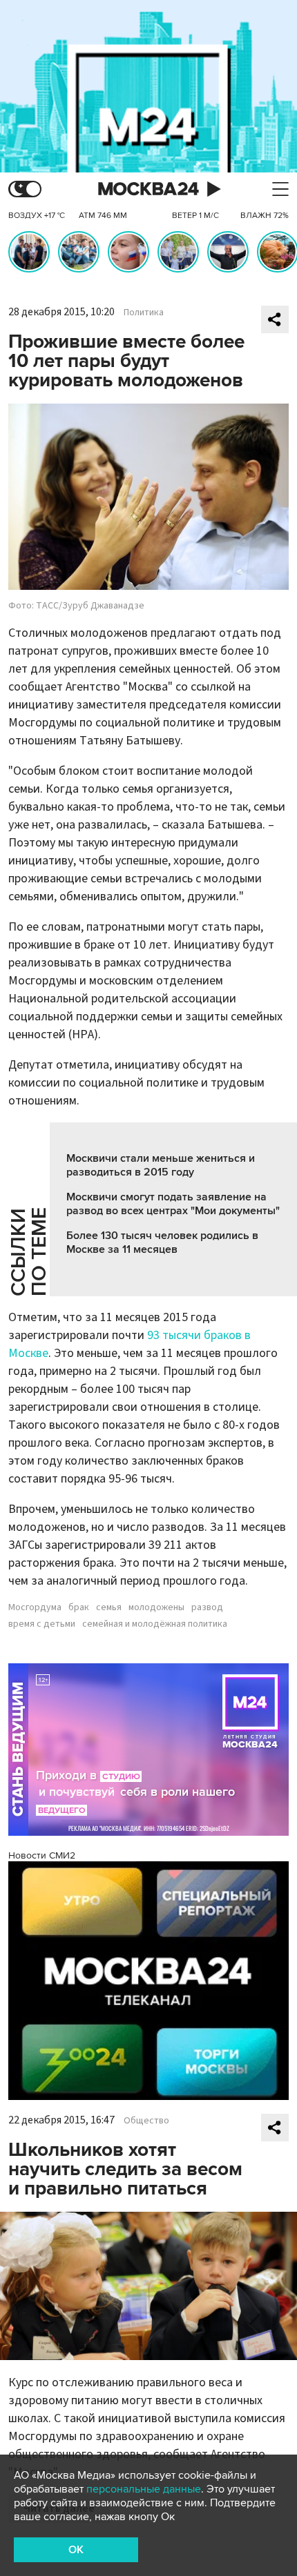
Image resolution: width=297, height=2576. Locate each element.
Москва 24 (148, 189)
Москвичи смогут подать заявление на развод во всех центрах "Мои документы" (173, 1204)
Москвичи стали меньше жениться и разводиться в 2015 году (161, 1165)
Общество (146, 2121)
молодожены (156, 1607)
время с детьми (42, 1624)
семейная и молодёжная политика (155, 1624)
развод (207, 1607)
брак (79, 1607)
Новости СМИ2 (42, 1855)
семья (109, 1607)
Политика (144, 313)
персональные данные (144, 2489)
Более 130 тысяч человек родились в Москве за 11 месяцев (162, 1242)
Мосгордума (35, 1607)
